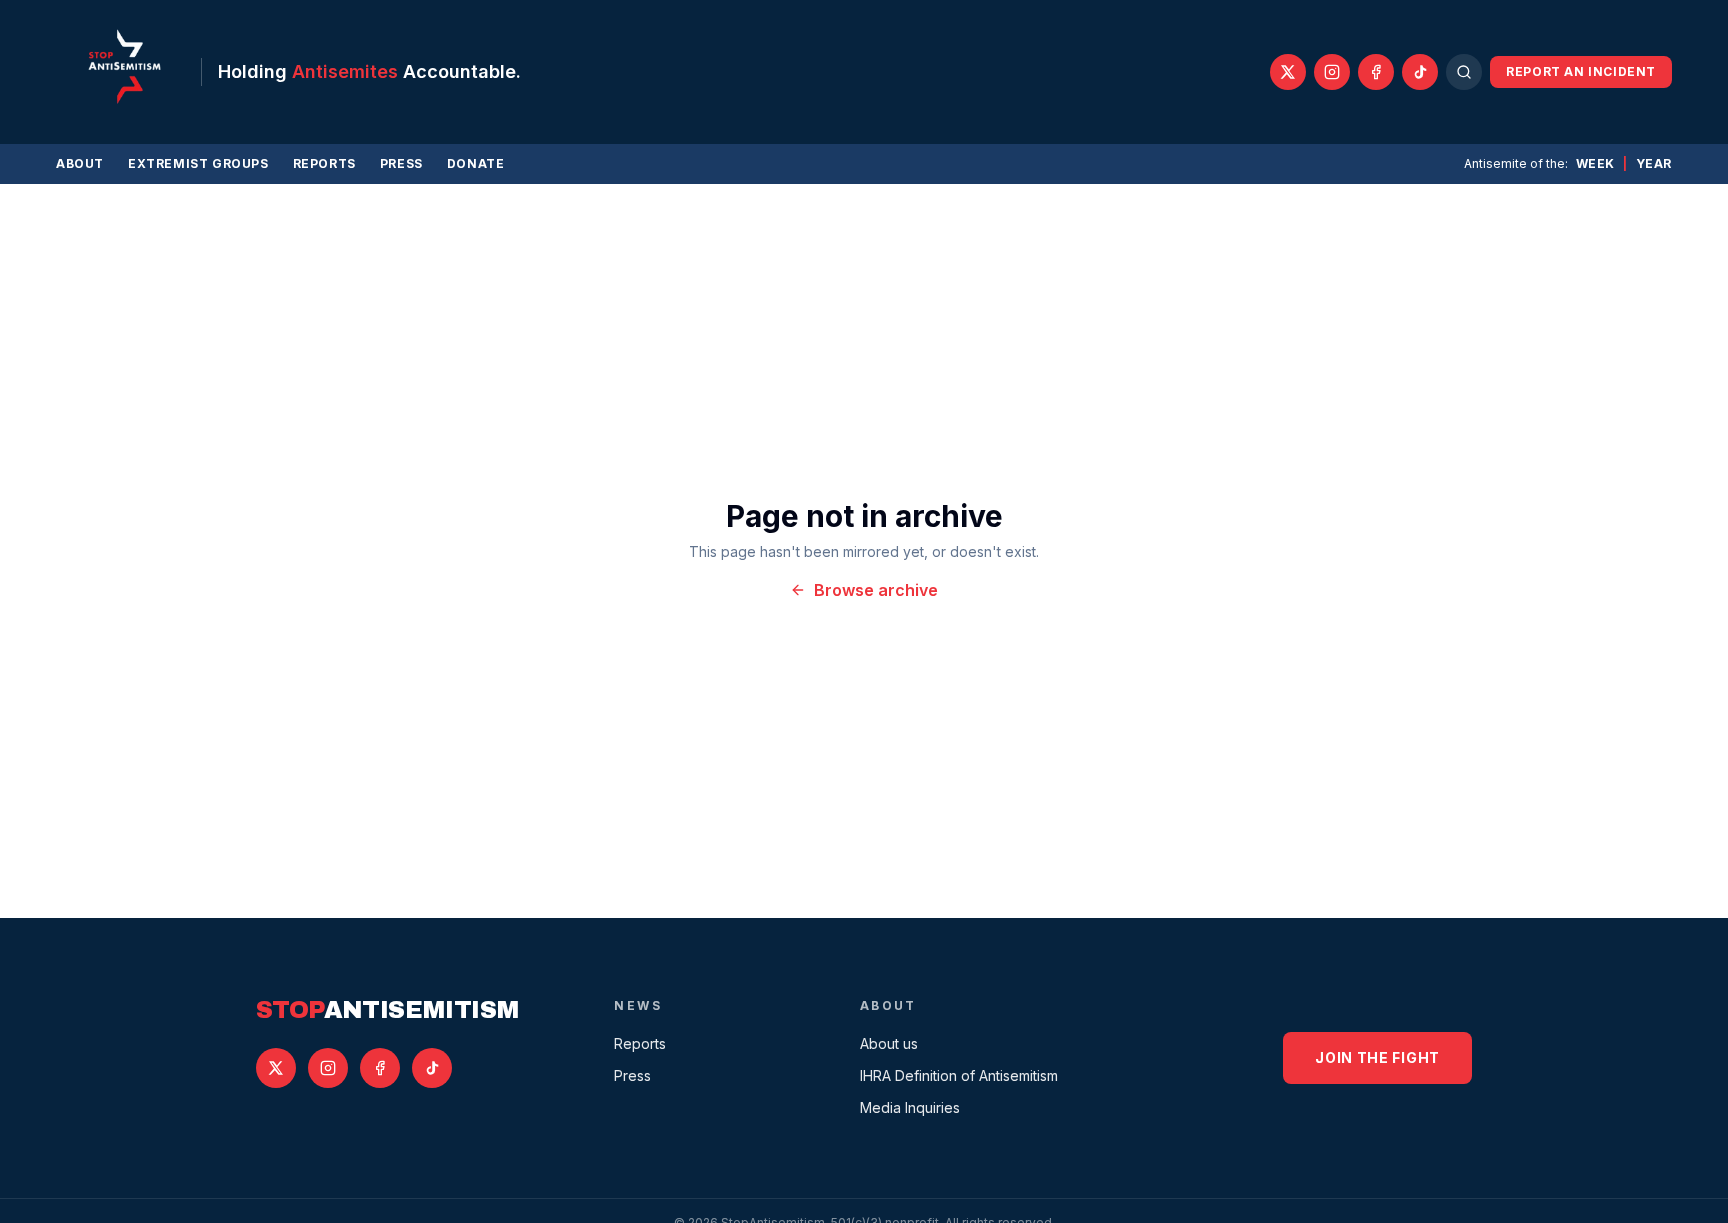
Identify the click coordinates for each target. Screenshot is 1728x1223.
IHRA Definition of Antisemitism (959, 1075)
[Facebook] (1376, 72)
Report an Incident (1581, 71)
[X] (1288, 72)
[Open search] (1464, 72)
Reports (324, 163)
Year (1654, 163)
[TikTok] (1420, 72)
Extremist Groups (198, 163)
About (80, 163)
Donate (476, 163)
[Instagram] (1332, 72)
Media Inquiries (910, 1107)
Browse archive (876, 590)
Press (401, 163)
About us (889, 1043)
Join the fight (1377, 1057)
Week (1595, 163)
